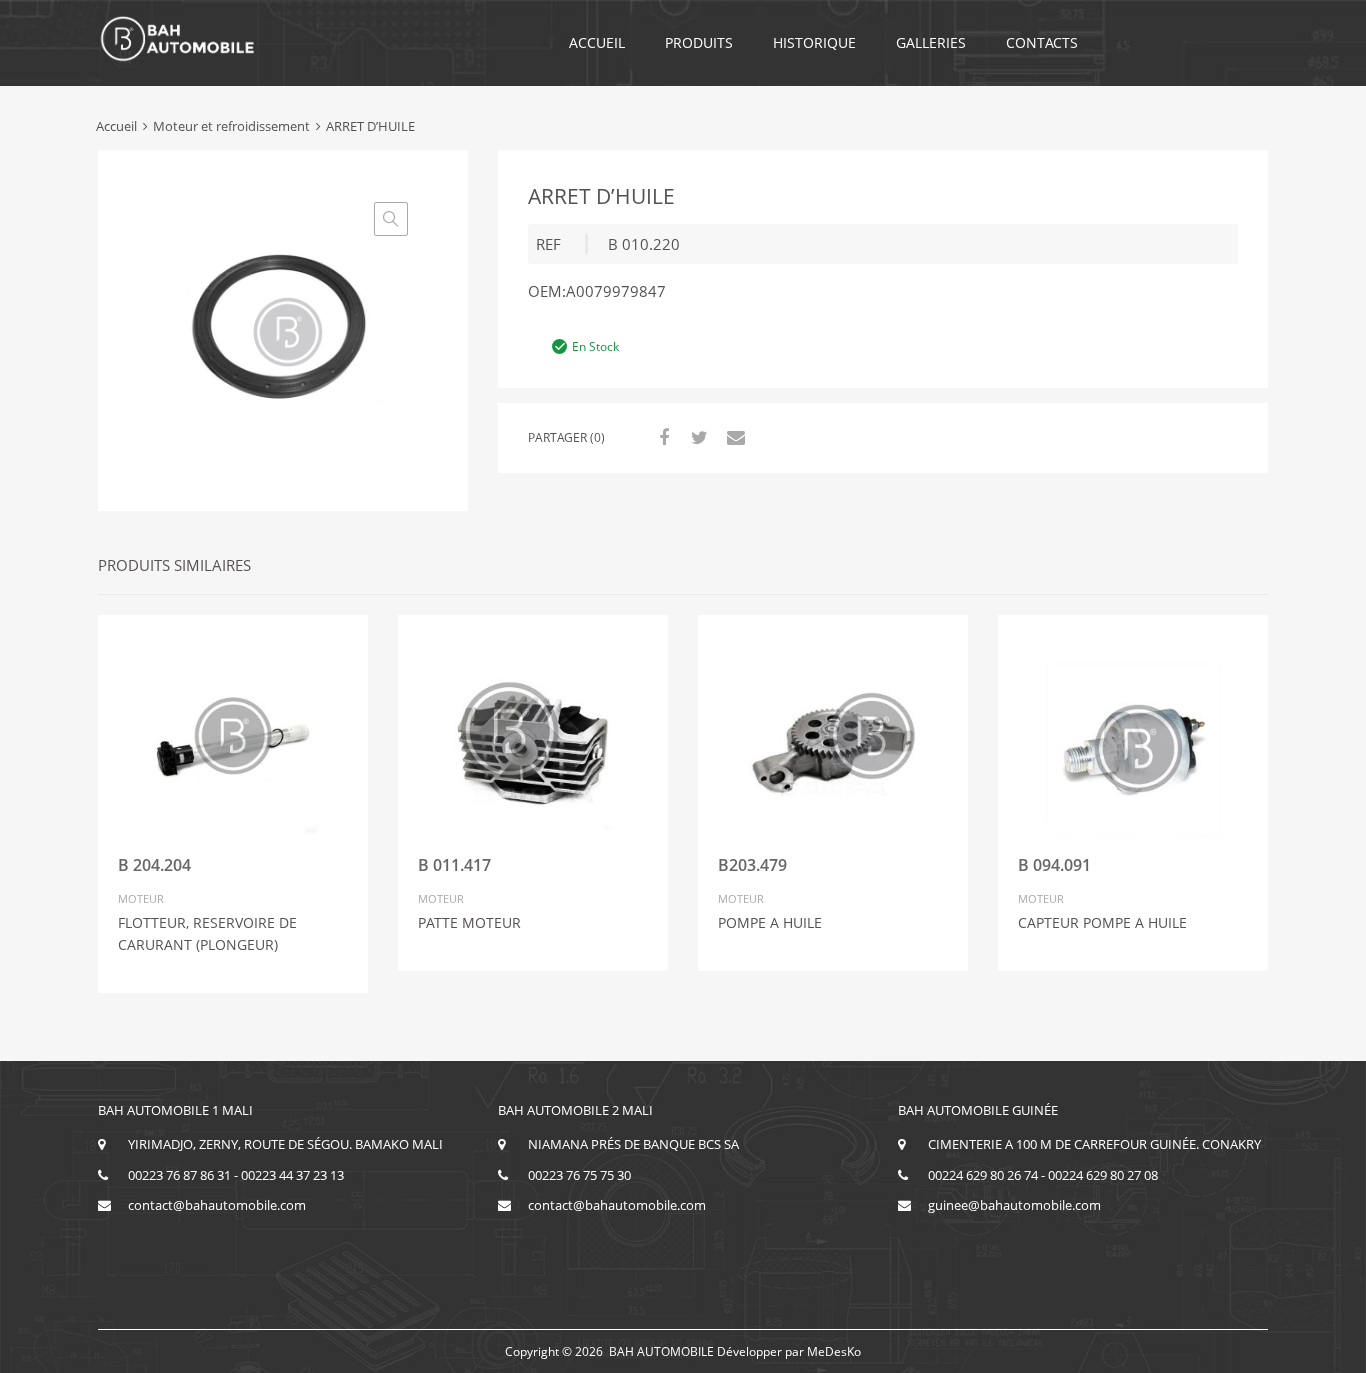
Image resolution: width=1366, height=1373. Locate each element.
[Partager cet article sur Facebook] (661, 437)
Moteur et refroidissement (231, 126)
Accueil (597, 42)
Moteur (141, 898)
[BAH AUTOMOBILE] (178, 58)
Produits (699, 42)
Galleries (931, 42)
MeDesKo (834, 1351)
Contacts (1042, 42)
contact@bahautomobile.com (217, 1205)
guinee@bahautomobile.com (1014, 1205)
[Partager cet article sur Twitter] (697, 437)
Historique (814, 42)
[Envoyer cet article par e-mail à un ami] (733, 437)
